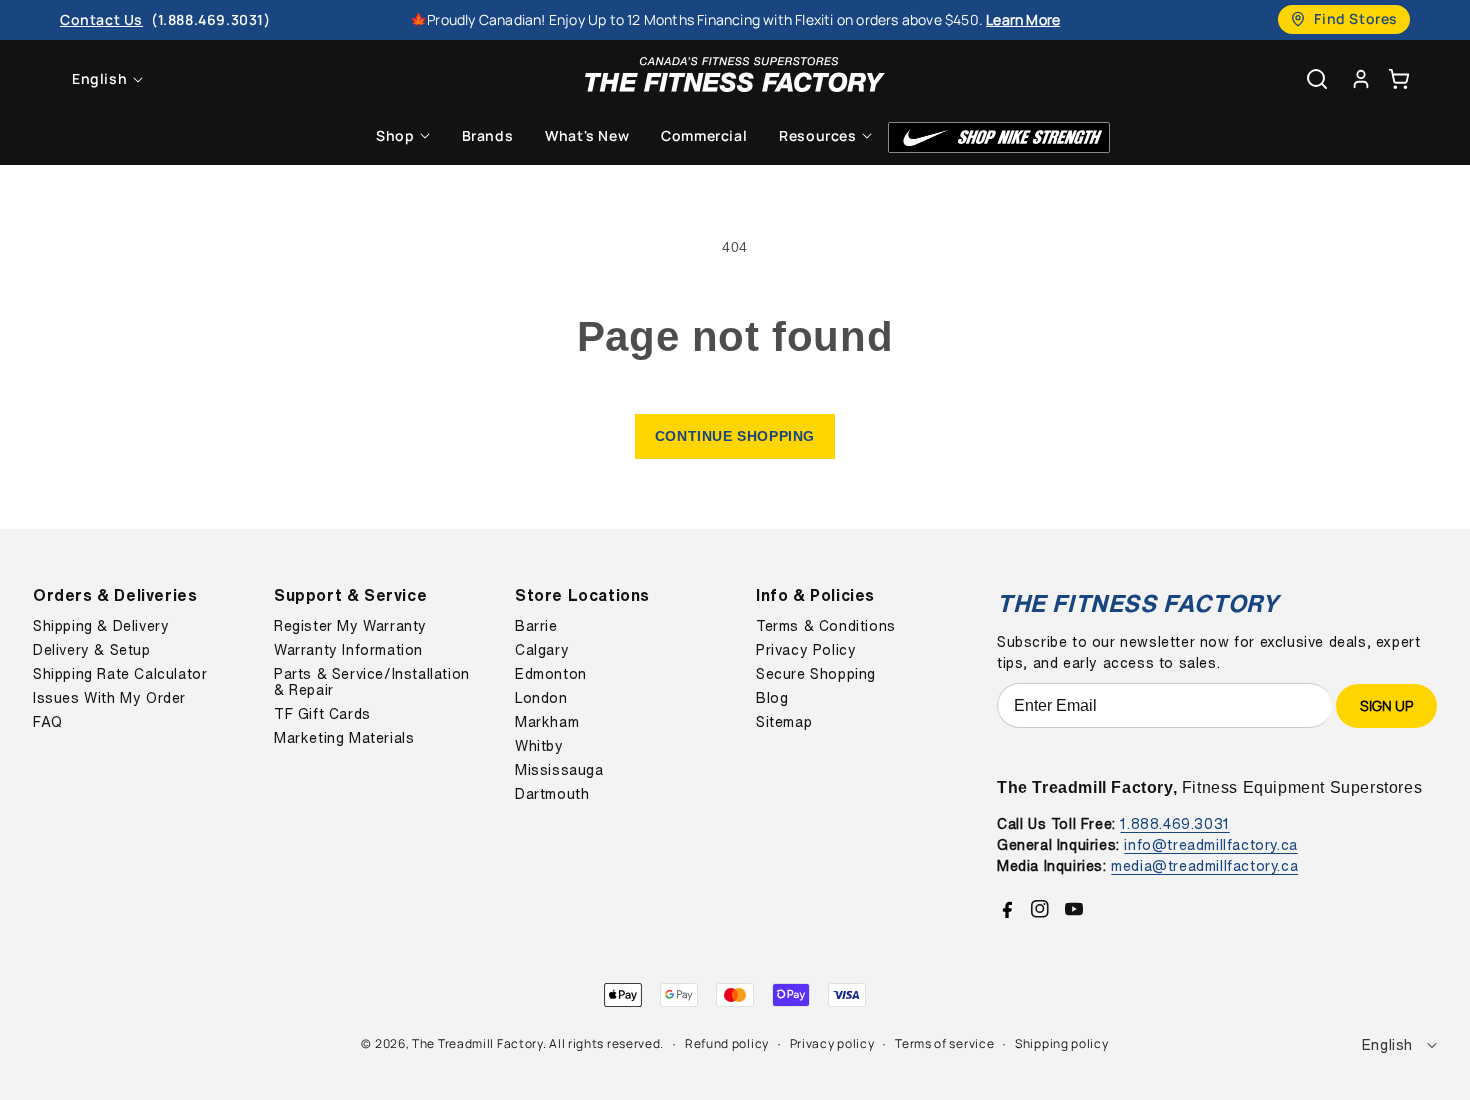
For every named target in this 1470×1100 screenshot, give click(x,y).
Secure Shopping (816, 674)
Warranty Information (348, 650)
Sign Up (1386, 705)
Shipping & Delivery (101, 626)
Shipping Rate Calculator (120, 674)
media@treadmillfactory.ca (1204, 865)
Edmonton (551, 674)
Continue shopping (735, 436)
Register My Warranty (350, 626)
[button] (1399, 78)
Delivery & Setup (92, 650)
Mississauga (559, 770)
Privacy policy (832, 1043)
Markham (547, 722)
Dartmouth (552, 794)
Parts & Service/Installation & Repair (372, 682)
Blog (772, 698)
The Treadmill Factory (477, 1043)
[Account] (1361, 78)
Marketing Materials (344, 738)
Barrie (536, 626)
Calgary (542, 650)
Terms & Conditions (826, 626)
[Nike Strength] (999, 137)
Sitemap (784, 722)
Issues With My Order (109, 698)
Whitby (539, 746)
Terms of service (944, 1043)
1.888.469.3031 (1174, 823)
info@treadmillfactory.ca (1210, 844)
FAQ (48, 722)
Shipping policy (1062, 1043)
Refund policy (727, 1043)
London (541, 698)
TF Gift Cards (322, 714)
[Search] (1317, 79)
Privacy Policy (806, 650)
